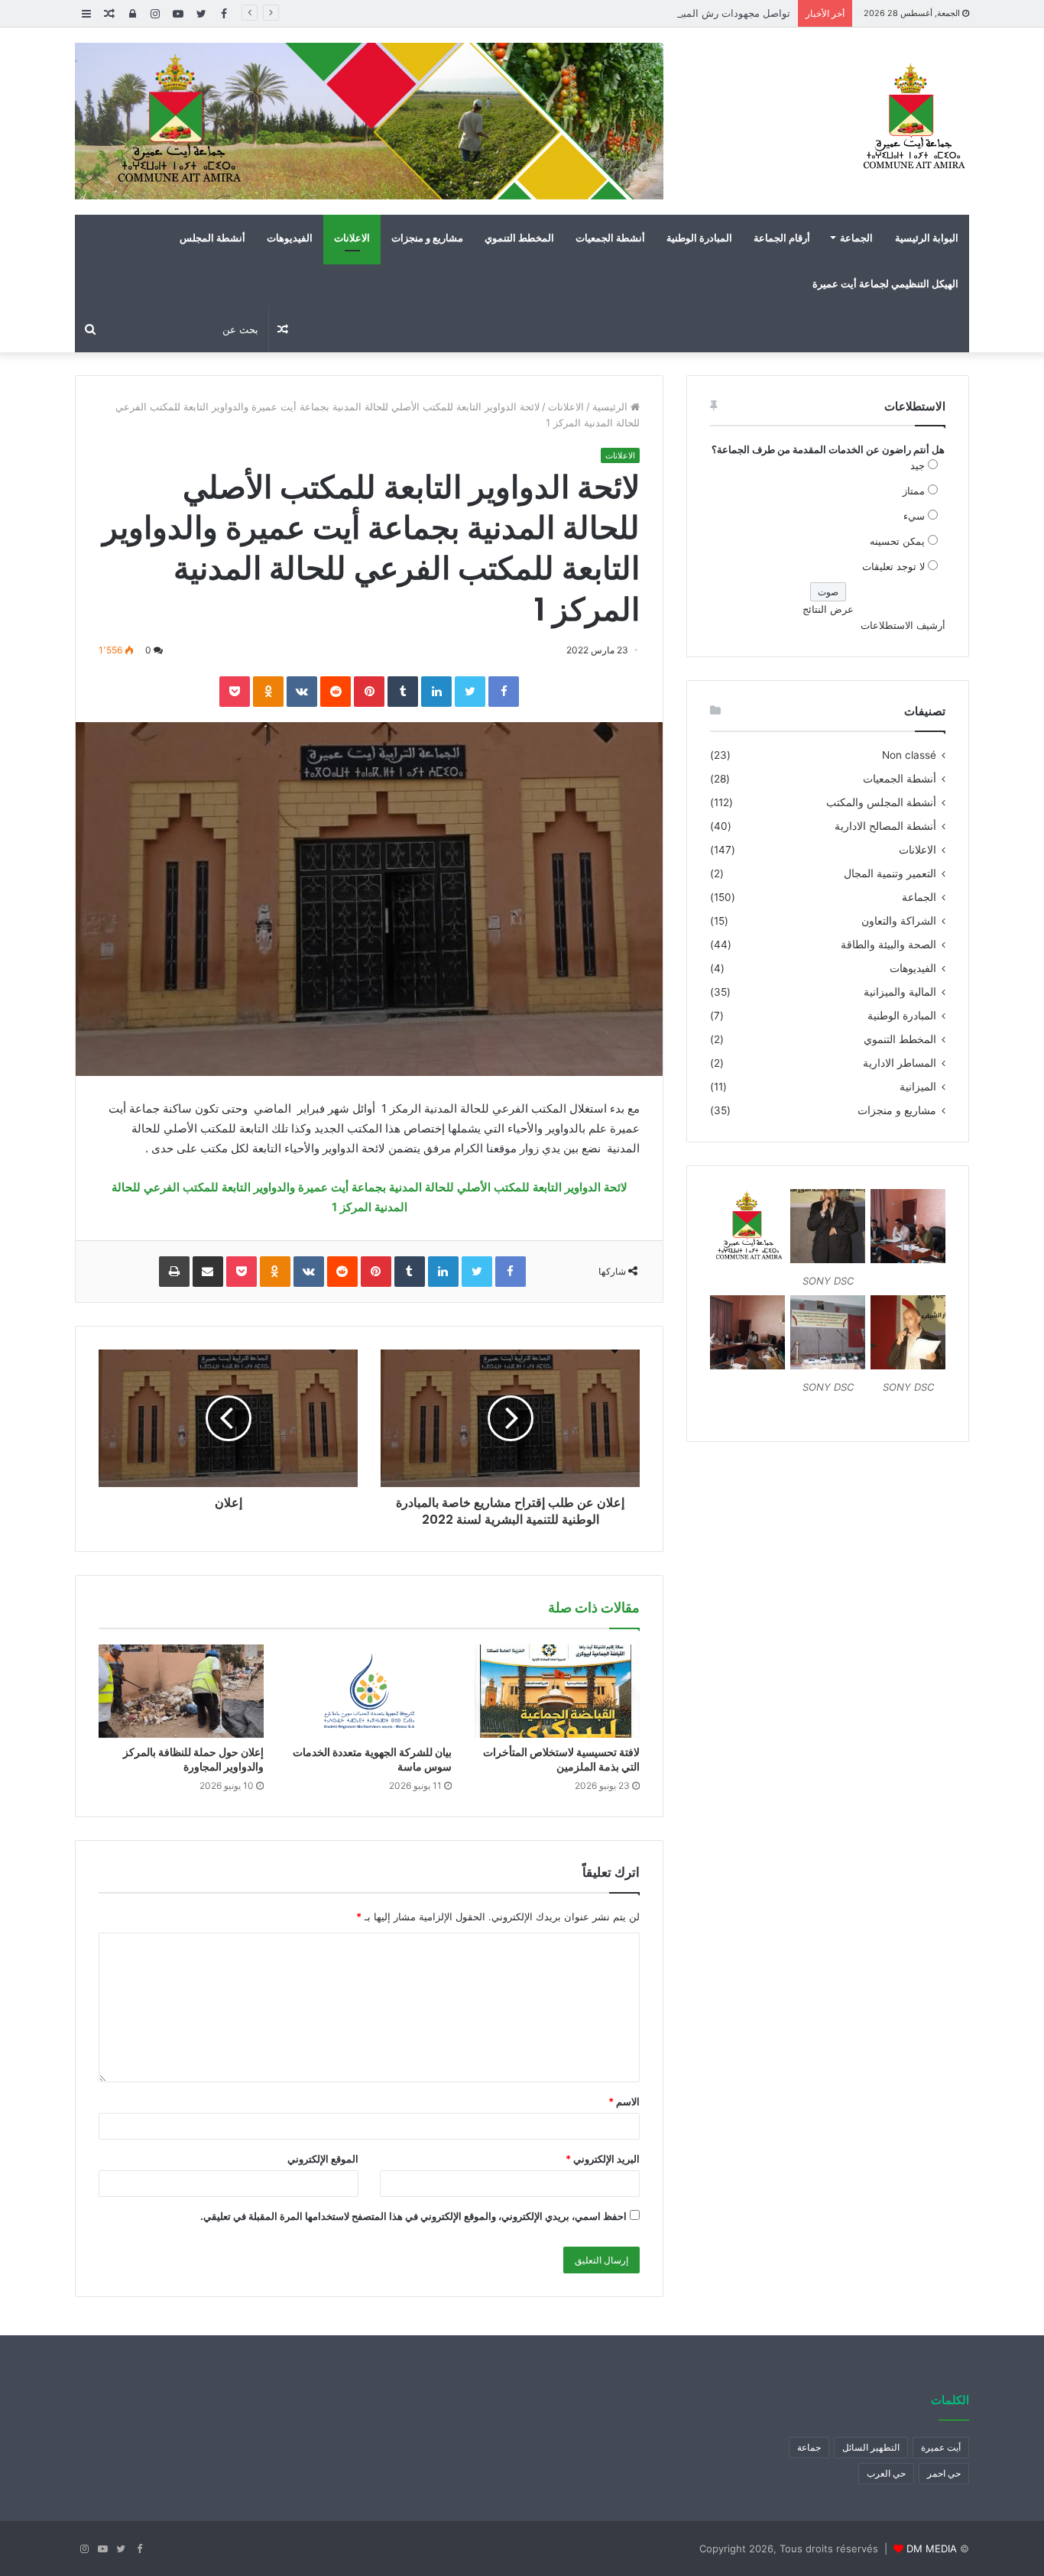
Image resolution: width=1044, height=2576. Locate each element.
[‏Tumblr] (403, 692)
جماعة (809, 2447)
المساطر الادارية (900, 1063)
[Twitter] (470, 692)
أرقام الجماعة (782, 238)
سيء (914, 516)
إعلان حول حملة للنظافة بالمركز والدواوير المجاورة (193, 1759)
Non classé (909, 755)
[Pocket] (235, 692)
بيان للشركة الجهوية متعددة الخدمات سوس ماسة (372, 1759)
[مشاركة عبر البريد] (208, 1272)
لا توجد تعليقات (893, 566)
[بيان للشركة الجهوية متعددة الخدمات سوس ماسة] (369, 1691)
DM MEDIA (932, 2548)
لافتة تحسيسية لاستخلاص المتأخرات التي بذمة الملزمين (561, 1759)
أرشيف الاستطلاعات (903, 625)
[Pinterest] (369, 692)
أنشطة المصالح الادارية (885, 826)
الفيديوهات (290, 238)
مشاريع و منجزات (427, 238)
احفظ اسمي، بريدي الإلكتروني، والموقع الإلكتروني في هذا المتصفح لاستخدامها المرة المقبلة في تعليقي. (413, 2216)
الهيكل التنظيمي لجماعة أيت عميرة (885, 284)
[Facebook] (504, 692)
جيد (918, 465)
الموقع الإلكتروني (323, 2159)
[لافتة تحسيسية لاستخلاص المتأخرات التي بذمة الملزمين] (557, 1691)
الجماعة (856, 238)
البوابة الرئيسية (927, 238)
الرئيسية (611, 407)
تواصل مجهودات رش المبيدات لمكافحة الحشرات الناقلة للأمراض (654, 13)
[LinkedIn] (436, 692)
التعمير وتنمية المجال (890, 873)
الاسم (624, 2101)
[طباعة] (174, 1272)
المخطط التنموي (519, 238)
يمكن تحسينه (897, 541)
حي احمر (944, 2473)
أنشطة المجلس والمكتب (881, 802)
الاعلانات (352, 238)
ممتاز (914, 491)
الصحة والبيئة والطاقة (888, 945)
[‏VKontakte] (302, 692)
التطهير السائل (871, 2447)
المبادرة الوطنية (699, 238)
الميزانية (918, 1087)
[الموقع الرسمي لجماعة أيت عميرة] (912, 118)
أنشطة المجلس (212, 238)
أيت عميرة (941, 2447)
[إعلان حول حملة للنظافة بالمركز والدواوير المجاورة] (181, 1691)
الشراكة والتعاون (899, 921)
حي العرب (886, 2473)
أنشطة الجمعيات (610, 238)
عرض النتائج (828, 609)
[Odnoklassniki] (268, 692)
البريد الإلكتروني (603, 2159)
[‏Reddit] (336, 692)
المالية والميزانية (900, 992)
